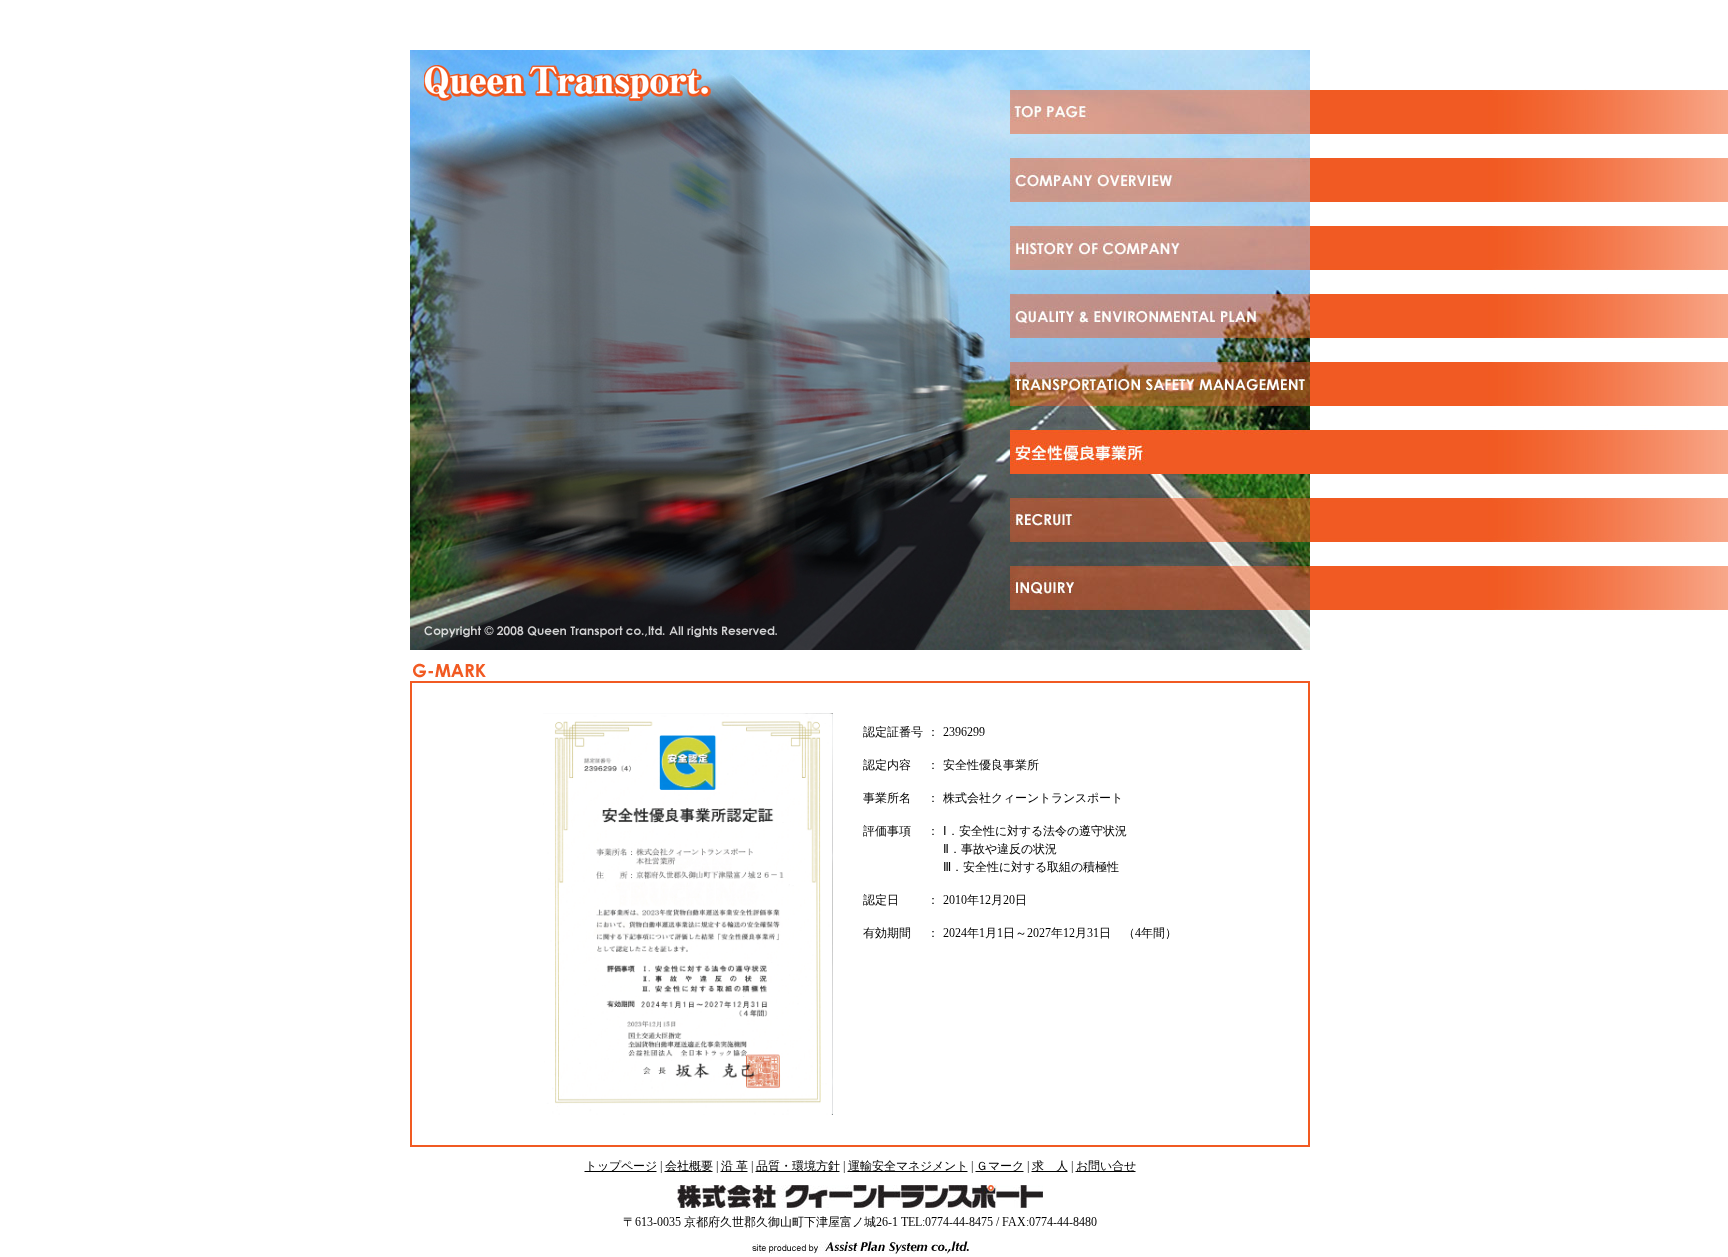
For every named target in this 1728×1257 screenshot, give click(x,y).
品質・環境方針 (798, 1166)
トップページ (621, 1166)
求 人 (1050, 1166)
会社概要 (689, 1166)
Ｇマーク (1000, 1166)
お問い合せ (1106, 1166)
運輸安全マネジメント (908, 1166)
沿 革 (734, 1166)
